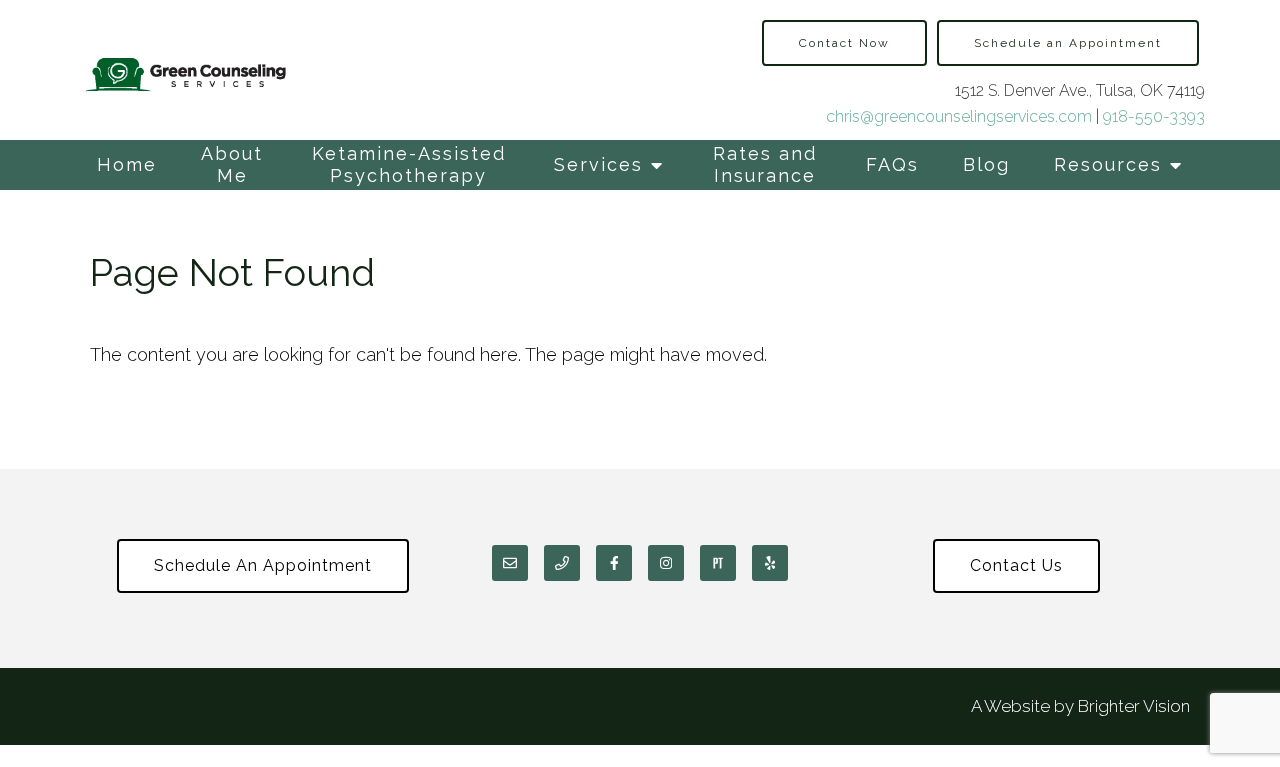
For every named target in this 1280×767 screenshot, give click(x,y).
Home (127, 164)
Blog (986, 164)
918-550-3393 (1154, 116)
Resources (1108, 164)
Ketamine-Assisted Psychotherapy (409, 164)
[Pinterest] (718, 563)
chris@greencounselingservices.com (959, 116)
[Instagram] (666, 563)
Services (598, 164)
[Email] (510, 563)
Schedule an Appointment (1068, 43)
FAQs (892, 164)
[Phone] (562, 563)
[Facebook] (614, 563)
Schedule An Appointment (263, 565)
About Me (232, 164)
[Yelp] (770, 563)
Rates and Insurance (765, 164)
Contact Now (844, 43)
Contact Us (1016, 565)
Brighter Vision (1134, 706)
